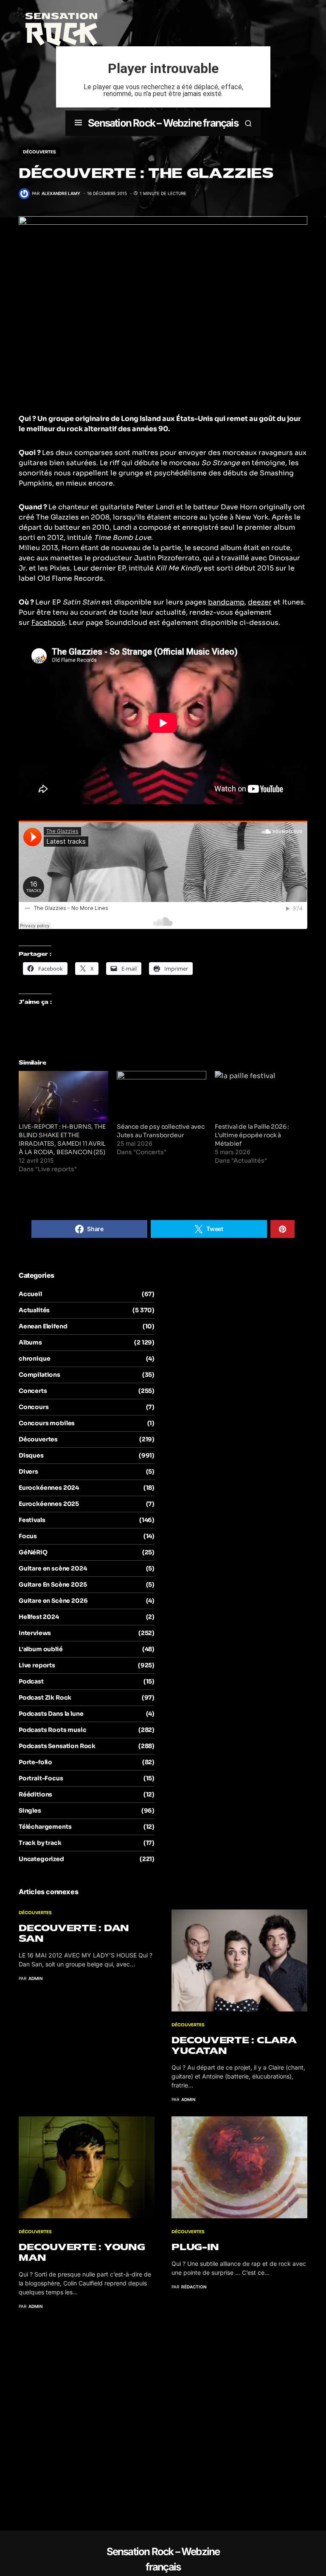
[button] (78, 123)
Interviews (35, 1633)
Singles (30, 1811)
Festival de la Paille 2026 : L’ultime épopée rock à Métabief (252, 1135)
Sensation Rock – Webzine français (163, 123)
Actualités (34, 1310)
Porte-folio (35, 1762)
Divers (28, 1472)
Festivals (32, 1520)
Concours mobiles (47, 1423)
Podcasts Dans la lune (51, 1714)
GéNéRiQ (33, 1552)
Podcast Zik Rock (45, 1698)
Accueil (30, 1294)
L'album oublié (41, 1649)
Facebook (48, 623)
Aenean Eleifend (43, 1326)
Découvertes (39, 152)
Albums (30, 1342)
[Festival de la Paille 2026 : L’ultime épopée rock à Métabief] (260, 1097)
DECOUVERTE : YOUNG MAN (82, 2252)
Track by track (40, 1843)
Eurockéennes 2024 (49, 1488)
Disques (31, 1455)
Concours (34, 1407)
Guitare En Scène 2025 (53, 1585)
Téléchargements (45, 1827)
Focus (28, 1536)
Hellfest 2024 (39, 1617)
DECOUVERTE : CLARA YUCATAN (234, 2045)
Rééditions (35, 1794)
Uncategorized (41, 1859)
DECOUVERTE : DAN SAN (74, 1933)
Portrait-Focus (41, 1778)
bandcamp (226, 602)
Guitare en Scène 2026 (53, 1601)
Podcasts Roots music (53, 1730)
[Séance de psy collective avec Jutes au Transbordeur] (162, 1097)
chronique (34, 1359)
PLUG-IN (195, 2247)
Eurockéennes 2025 (49, 1504)
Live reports (37, 1665)
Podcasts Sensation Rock (57, 1746)
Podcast (31, 1681)
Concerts (33, 1391)
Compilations (39, 1375)
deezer (260, 602)
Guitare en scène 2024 (53, 1568)
